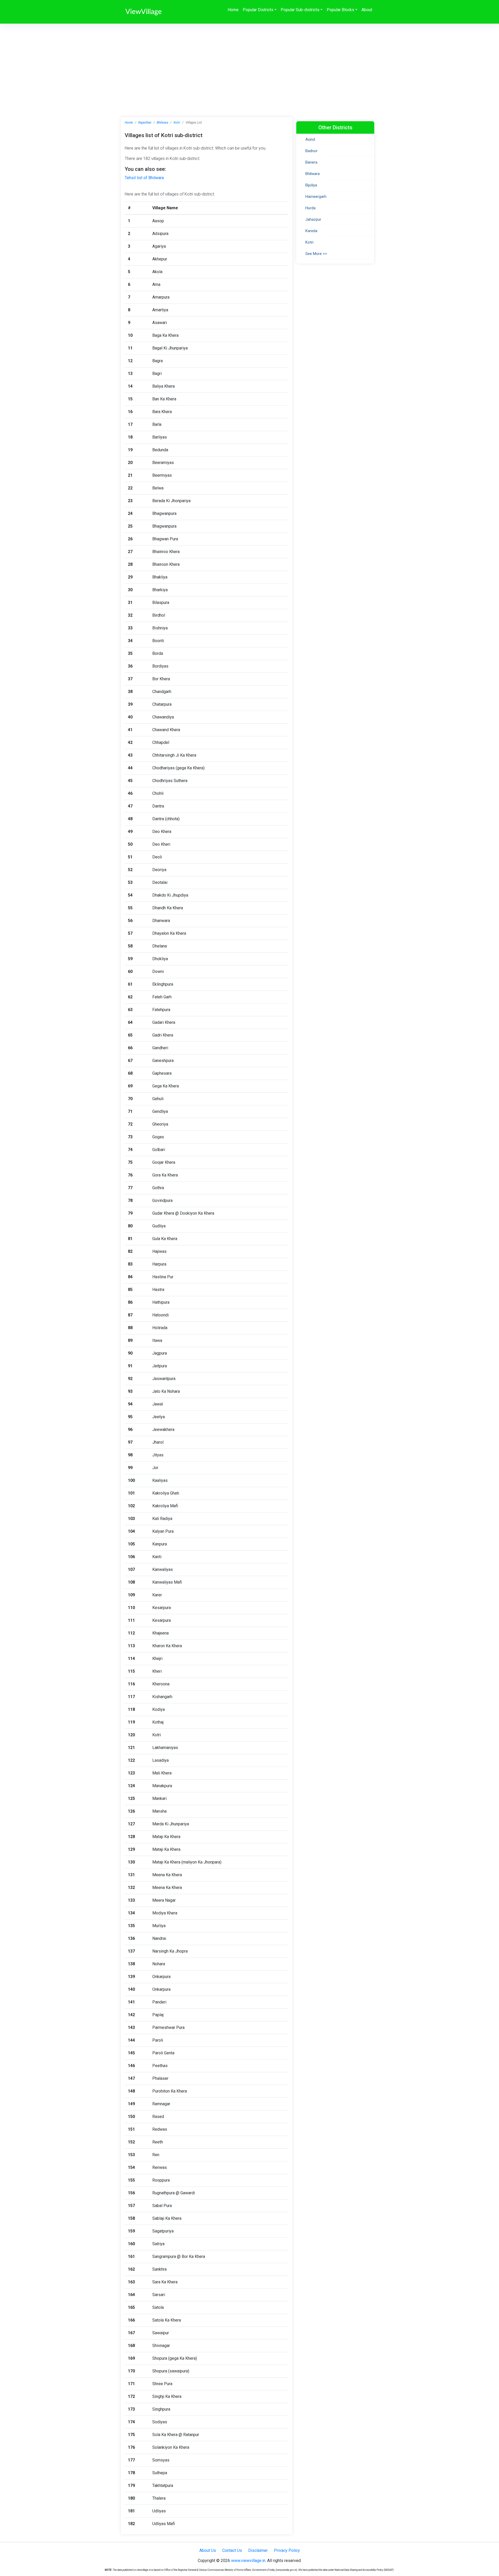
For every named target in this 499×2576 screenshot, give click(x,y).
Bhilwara (162, 123)
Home (233, 10)
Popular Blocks (340, 10)
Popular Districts (258, 10)
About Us (208, 2550)
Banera (311, 162)
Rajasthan (145, 123)
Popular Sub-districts (300, 10)
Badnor (311, 151)
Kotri (177, 123)
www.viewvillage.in (248, 2561)
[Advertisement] (249, 63)
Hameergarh (316, 197)
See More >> (316, 254)
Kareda (311, 231)
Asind (310, 139)
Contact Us (232, 2550)
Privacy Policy (287, 2550)
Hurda (310, 208)
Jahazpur (313, 219)
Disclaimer (258, 2550)
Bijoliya (311, 185)
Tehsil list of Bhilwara (144, 178)
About (367, 10)
